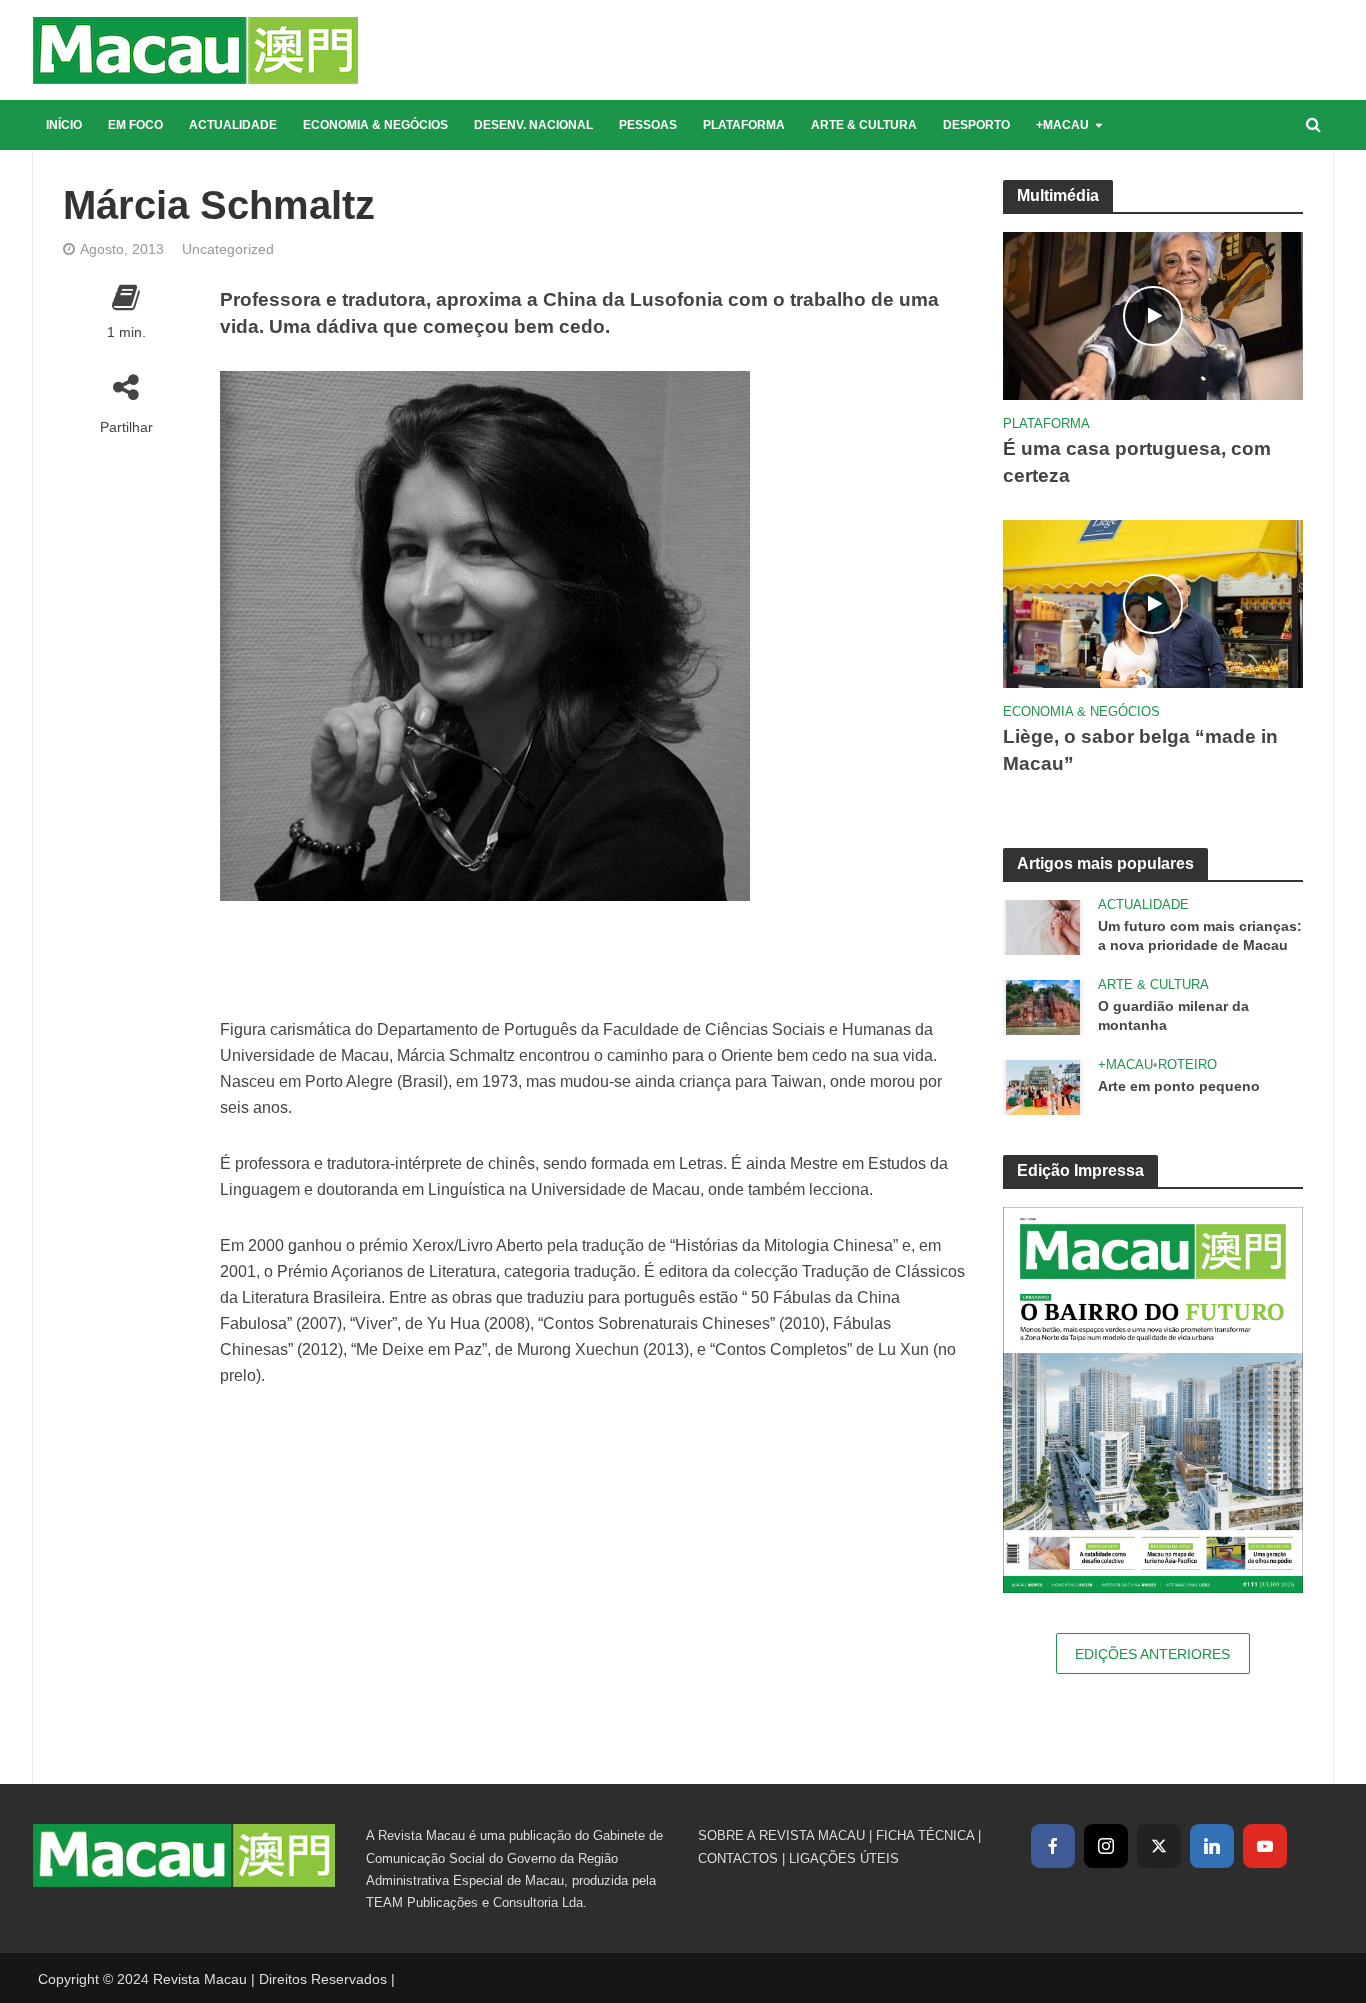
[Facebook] (1053, 1846)
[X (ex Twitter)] (1159, 1846)
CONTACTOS (738, 1858)
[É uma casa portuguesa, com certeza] (1153, 314)
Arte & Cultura (864, 125)
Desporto (976, 125)
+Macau (1062, 125)
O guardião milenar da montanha (1173, 1015)
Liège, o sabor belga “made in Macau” (1140, 750)
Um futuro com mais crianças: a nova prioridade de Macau (1200, 935)
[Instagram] (1106, 1846)
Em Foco (135, 125)
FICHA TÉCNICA (925, 1835)
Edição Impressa (1080, 1170)
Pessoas (648, 125)
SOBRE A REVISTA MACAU (781, 1835)
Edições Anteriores (1152, 1654)
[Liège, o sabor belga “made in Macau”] (1153, 602)
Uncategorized (228, 249)
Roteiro (1187, 1064)
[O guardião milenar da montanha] (1043, 1006)
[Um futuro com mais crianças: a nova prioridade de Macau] (1043, 926)
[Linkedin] (1212, 1846)
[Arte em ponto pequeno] (1043, 1086)
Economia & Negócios (375, 125)
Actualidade (233, 125)
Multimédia (1058, 195)
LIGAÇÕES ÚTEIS (844, 1858)
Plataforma (744, 125)
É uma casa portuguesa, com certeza (1137, 462)
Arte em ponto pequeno (1179, 1086)
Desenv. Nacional (533, 125)
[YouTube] (1265, 1846)
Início (64, 125)
